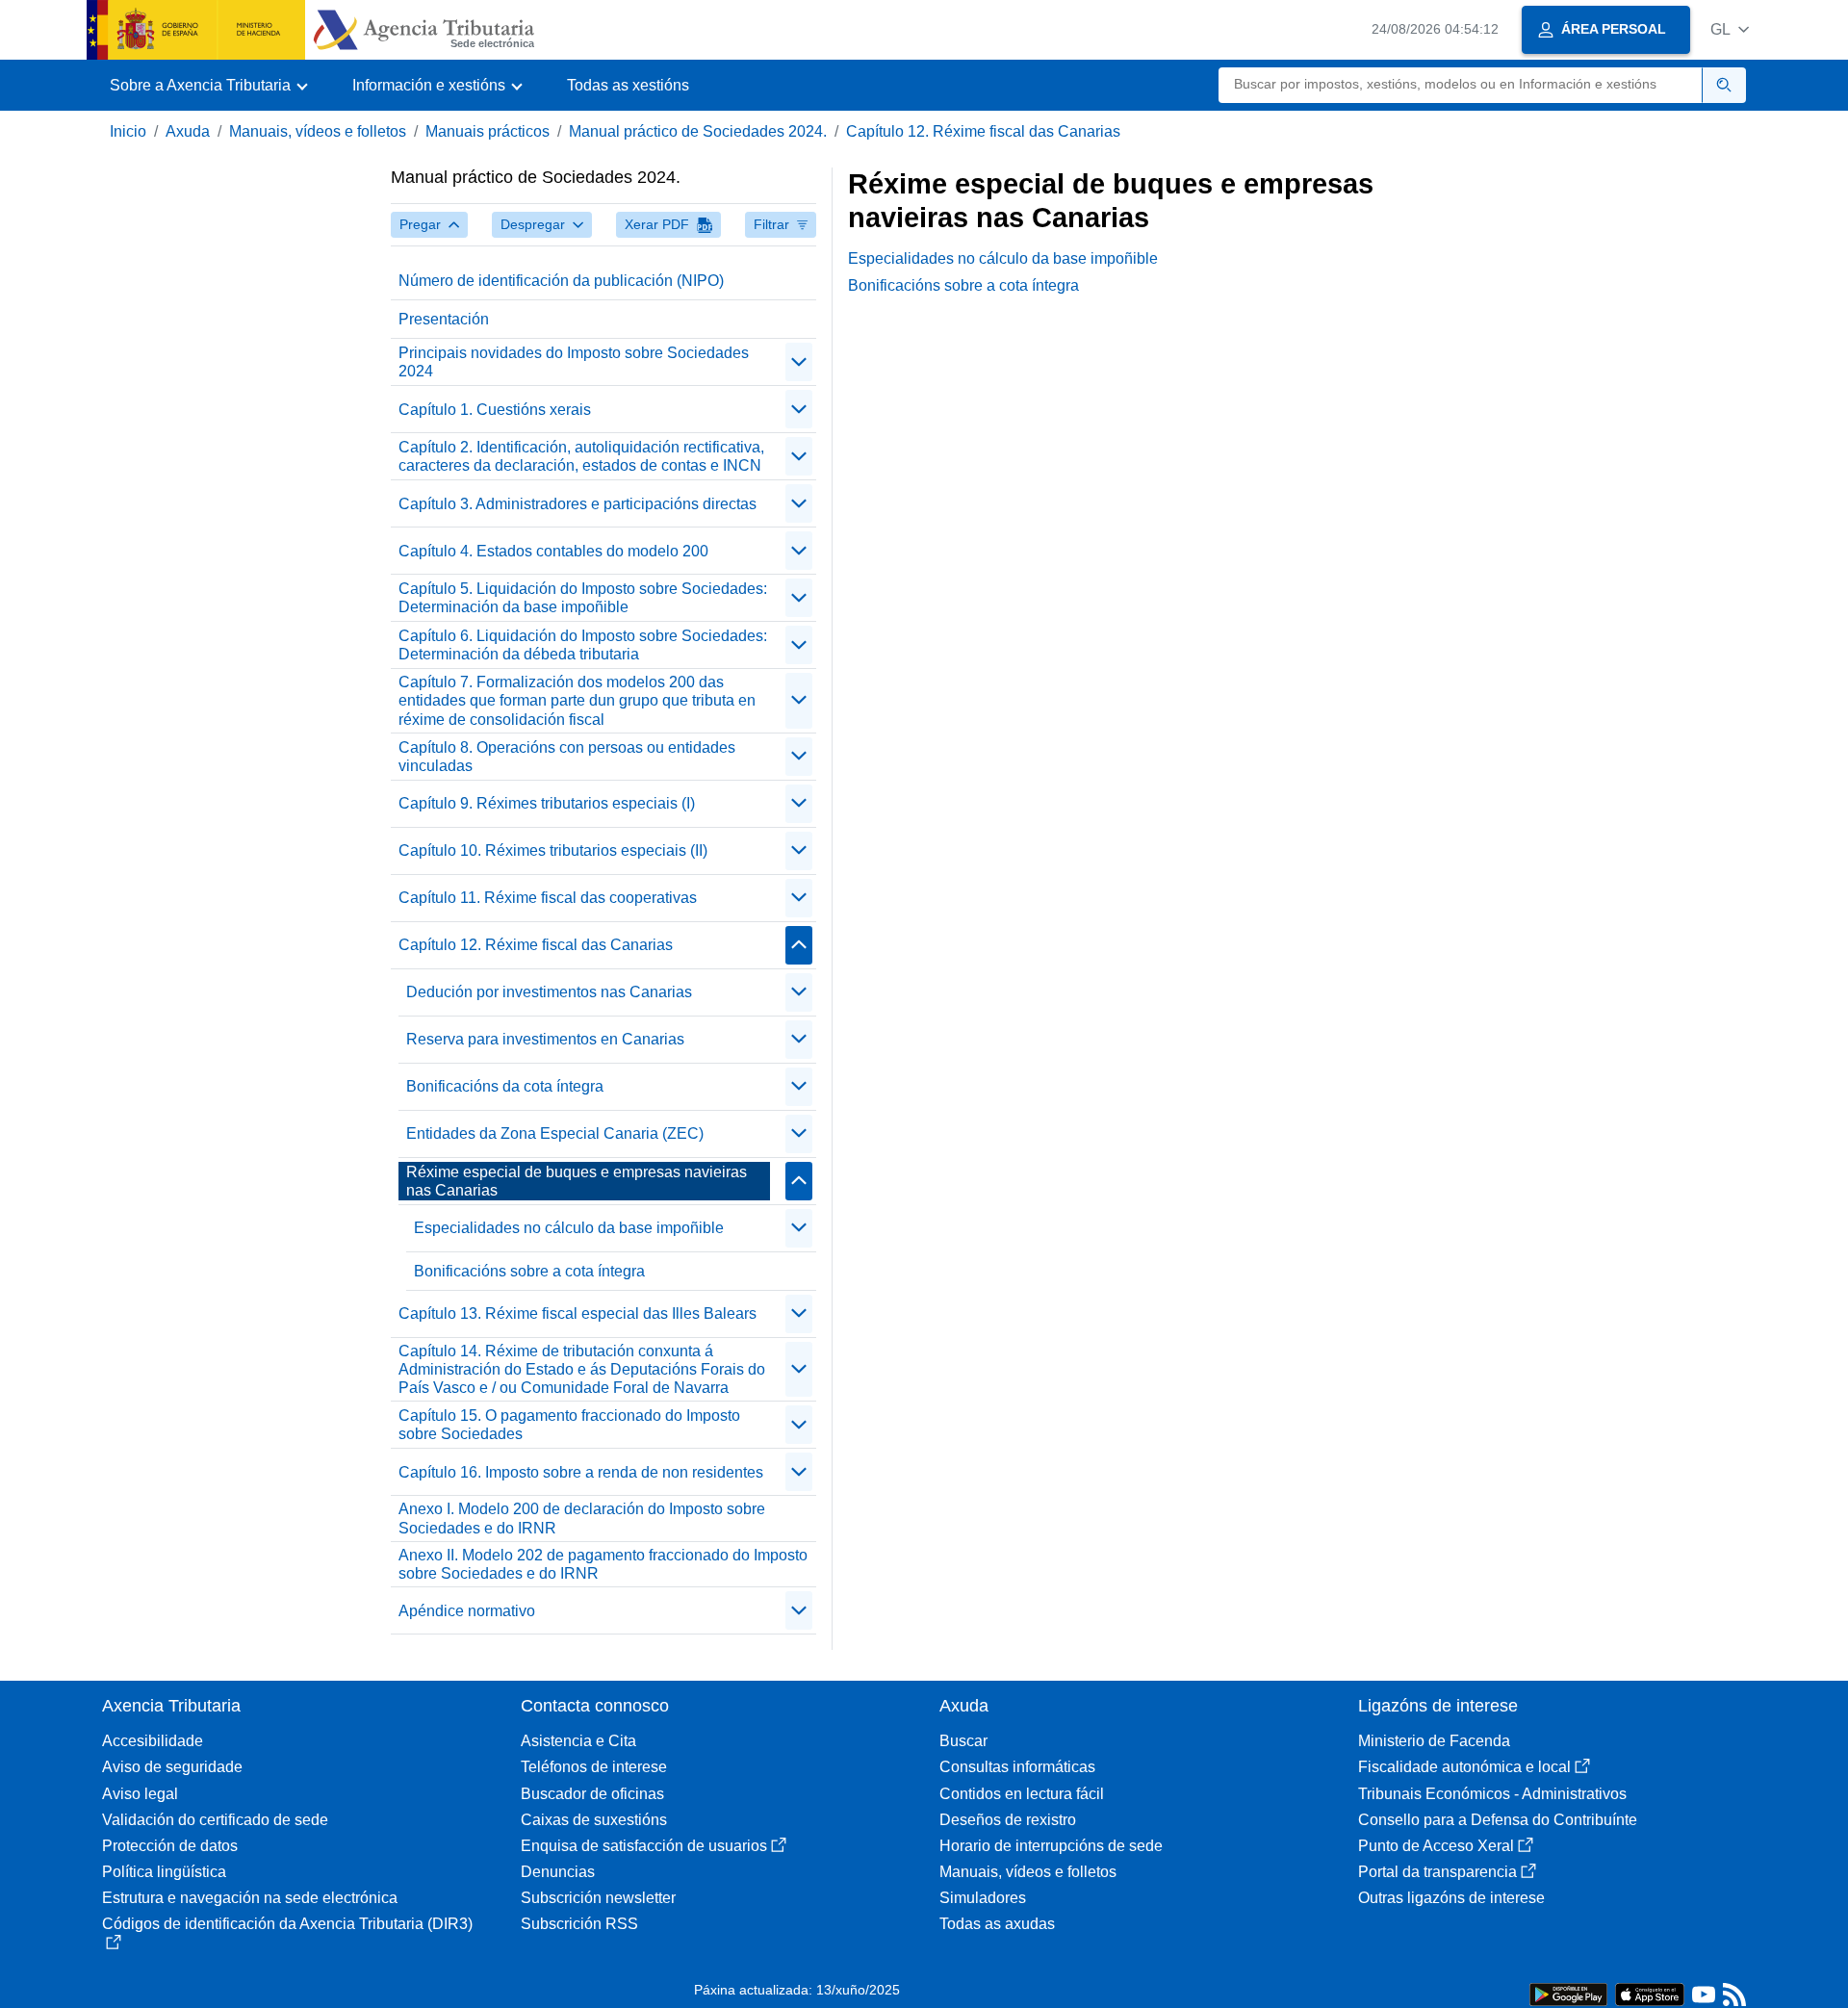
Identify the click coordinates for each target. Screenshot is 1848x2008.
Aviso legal (140, 1794)
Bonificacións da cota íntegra (505, 1086)
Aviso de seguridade (172, 1767)
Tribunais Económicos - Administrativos (1492, 1794)
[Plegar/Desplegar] (799, 362)
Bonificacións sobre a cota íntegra (529, 1271)
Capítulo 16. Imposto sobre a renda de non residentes (581, 1472)
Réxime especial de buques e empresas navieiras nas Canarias (577, 1181)
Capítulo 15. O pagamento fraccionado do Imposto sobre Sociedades (569, 1425)
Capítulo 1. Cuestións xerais (495, 410)
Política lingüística (164, 1872)
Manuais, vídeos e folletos (318, 131)
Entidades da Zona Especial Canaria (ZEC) (555, 1133)
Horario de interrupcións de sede (1051, 1846)
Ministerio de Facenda (1434, 1741)
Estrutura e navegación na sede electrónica (250, 1898)
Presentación (444, 319)
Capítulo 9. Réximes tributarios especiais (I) (547, 803)
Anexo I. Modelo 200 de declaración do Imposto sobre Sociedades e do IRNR (582, 1518)
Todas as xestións (628, 85)
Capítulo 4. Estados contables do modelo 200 (553, 551)
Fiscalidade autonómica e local (1464, 1767)
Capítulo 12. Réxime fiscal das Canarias (983, 131)
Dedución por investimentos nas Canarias (549, 992)
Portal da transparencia (1437, 1872)
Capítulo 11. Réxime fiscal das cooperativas (548, 898)
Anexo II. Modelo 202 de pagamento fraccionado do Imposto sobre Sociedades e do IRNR (603, 1564)
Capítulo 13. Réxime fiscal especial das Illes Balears (577, 1313)
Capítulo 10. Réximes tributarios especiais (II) (553, 850)
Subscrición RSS (579, 1924)
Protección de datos (170, 1846)
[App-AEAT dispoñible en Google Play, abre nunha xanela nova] (1568, 1993)
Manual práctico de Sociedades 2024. (698, 131)
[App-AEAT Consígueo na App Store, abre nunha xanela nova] (1650, 1993)
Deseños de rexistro (1008, 1820)
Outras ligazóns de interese (1451, 1898)
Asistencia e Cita (578, 1741)
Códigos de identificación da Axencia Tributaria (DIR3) (287, 1924)
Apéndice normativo (467, 1611)
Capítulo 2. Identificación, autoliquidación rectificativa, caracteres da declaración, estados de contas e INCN (581, 456)
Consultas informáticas (1017, 1767)
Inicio (128, 131)
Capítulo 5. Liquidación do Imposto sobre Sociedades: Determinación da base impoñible (583, 598)
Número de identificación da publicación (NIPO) (561, 281)
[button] (1730, 29)
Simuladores (983, 1898)
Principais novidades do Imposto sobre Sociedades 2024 (574, 362)
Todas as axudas (997, 1924)
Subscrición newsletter (598, 1898)
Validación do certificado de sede (215, 1820)
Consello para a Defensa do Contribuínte (1498, 1820)
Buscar (963, 1741)
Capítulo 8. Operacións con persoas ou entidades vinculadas (567, 757)
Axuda (188, 131)
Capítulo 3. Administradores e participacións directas (577, 504)
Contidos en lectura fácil (1022, 1794)
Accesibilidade (153, 1741)
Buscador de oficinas (592, 1794)
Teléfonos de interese (594, 1767)
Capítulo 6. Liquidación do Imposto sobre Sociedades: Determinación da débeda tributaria (583, 645)
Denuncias (558, 1872)
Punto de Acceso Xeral (1436, 1846)
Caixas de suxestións (594, 1820)
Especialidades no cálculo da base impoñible (569, 1228)
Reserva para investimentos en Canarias (545, 1039)
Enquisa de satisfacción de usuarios (644, 1846)
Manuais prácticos (488, 131)
